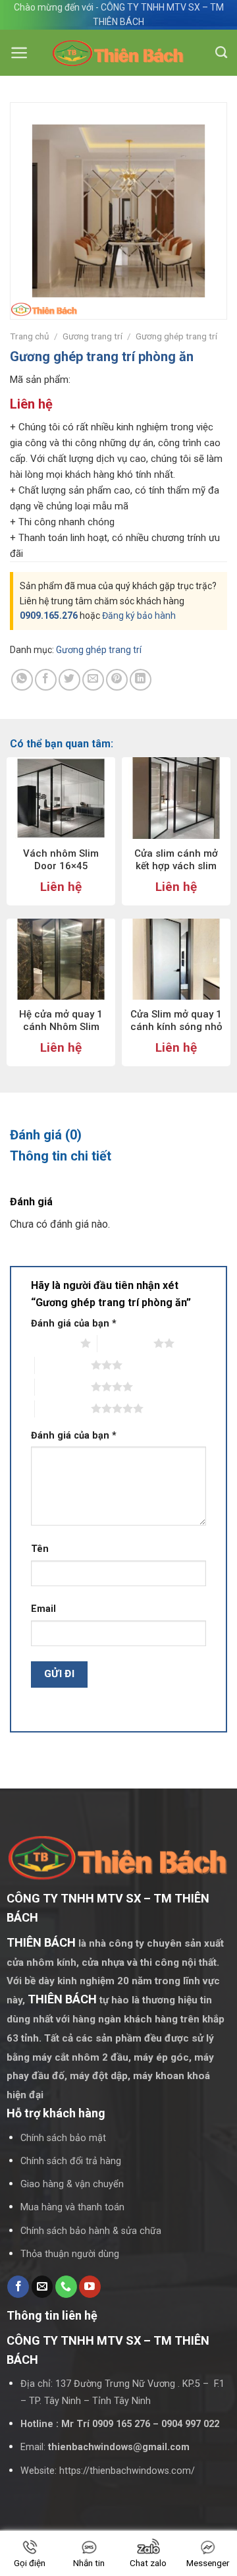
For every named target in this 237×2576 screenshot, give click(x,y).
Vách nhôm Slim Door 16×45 (61, 860)
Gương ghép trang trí (176, 336)
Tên (40, 1549)
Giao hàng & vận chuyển (72, 2184)
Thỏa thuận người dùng (70, 2254)
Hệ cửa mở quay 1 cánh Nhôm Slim (61, 1021)
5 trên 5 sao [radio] (63, 1408)
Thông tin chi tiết (61, 1156)
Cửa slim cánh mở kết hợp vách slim (176, 860)
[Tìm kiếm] (221, 53)
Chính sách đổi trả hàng (71, 2161)
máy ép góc (161, 2057)
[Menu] (19, 53)
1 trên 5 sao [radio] (52, 1343)
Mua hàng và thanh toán (72, 2207)
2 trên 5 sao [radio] (125, 1343)
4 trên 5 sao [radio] (63, 1387)
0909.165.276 (49, 615)
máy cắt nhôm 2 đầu (80, 2057)
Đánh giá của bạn (74, 1324)
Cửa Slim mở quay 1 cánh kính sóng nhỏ (176, 1021)
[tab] (118, 1135)
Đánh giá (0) (46, 1135)
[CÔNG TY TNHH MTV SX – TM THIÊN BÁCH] (119, 53)
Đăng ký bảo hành (139, 615)
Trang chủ (30, 336)
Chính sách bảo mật (63, 2138)
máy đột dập (99, 2076)
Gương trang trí (92, 336)
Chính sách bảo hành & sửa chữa (91, 2231)
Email (43, 1609)
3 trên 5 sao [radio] (63, 1365)
